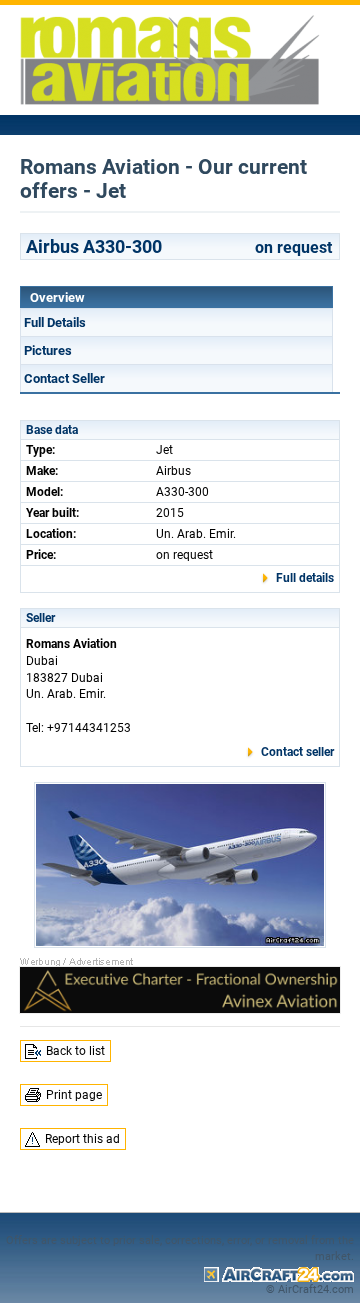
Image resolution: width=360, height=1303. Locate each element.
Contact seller (297, 752)
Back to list (75, 1051)
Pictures (48, 350)
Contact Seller (64, 378)
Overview (57, 297)
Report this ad (82, 1139)
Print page (74, 1095)
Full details (305, 578)
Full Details (55, 322)
